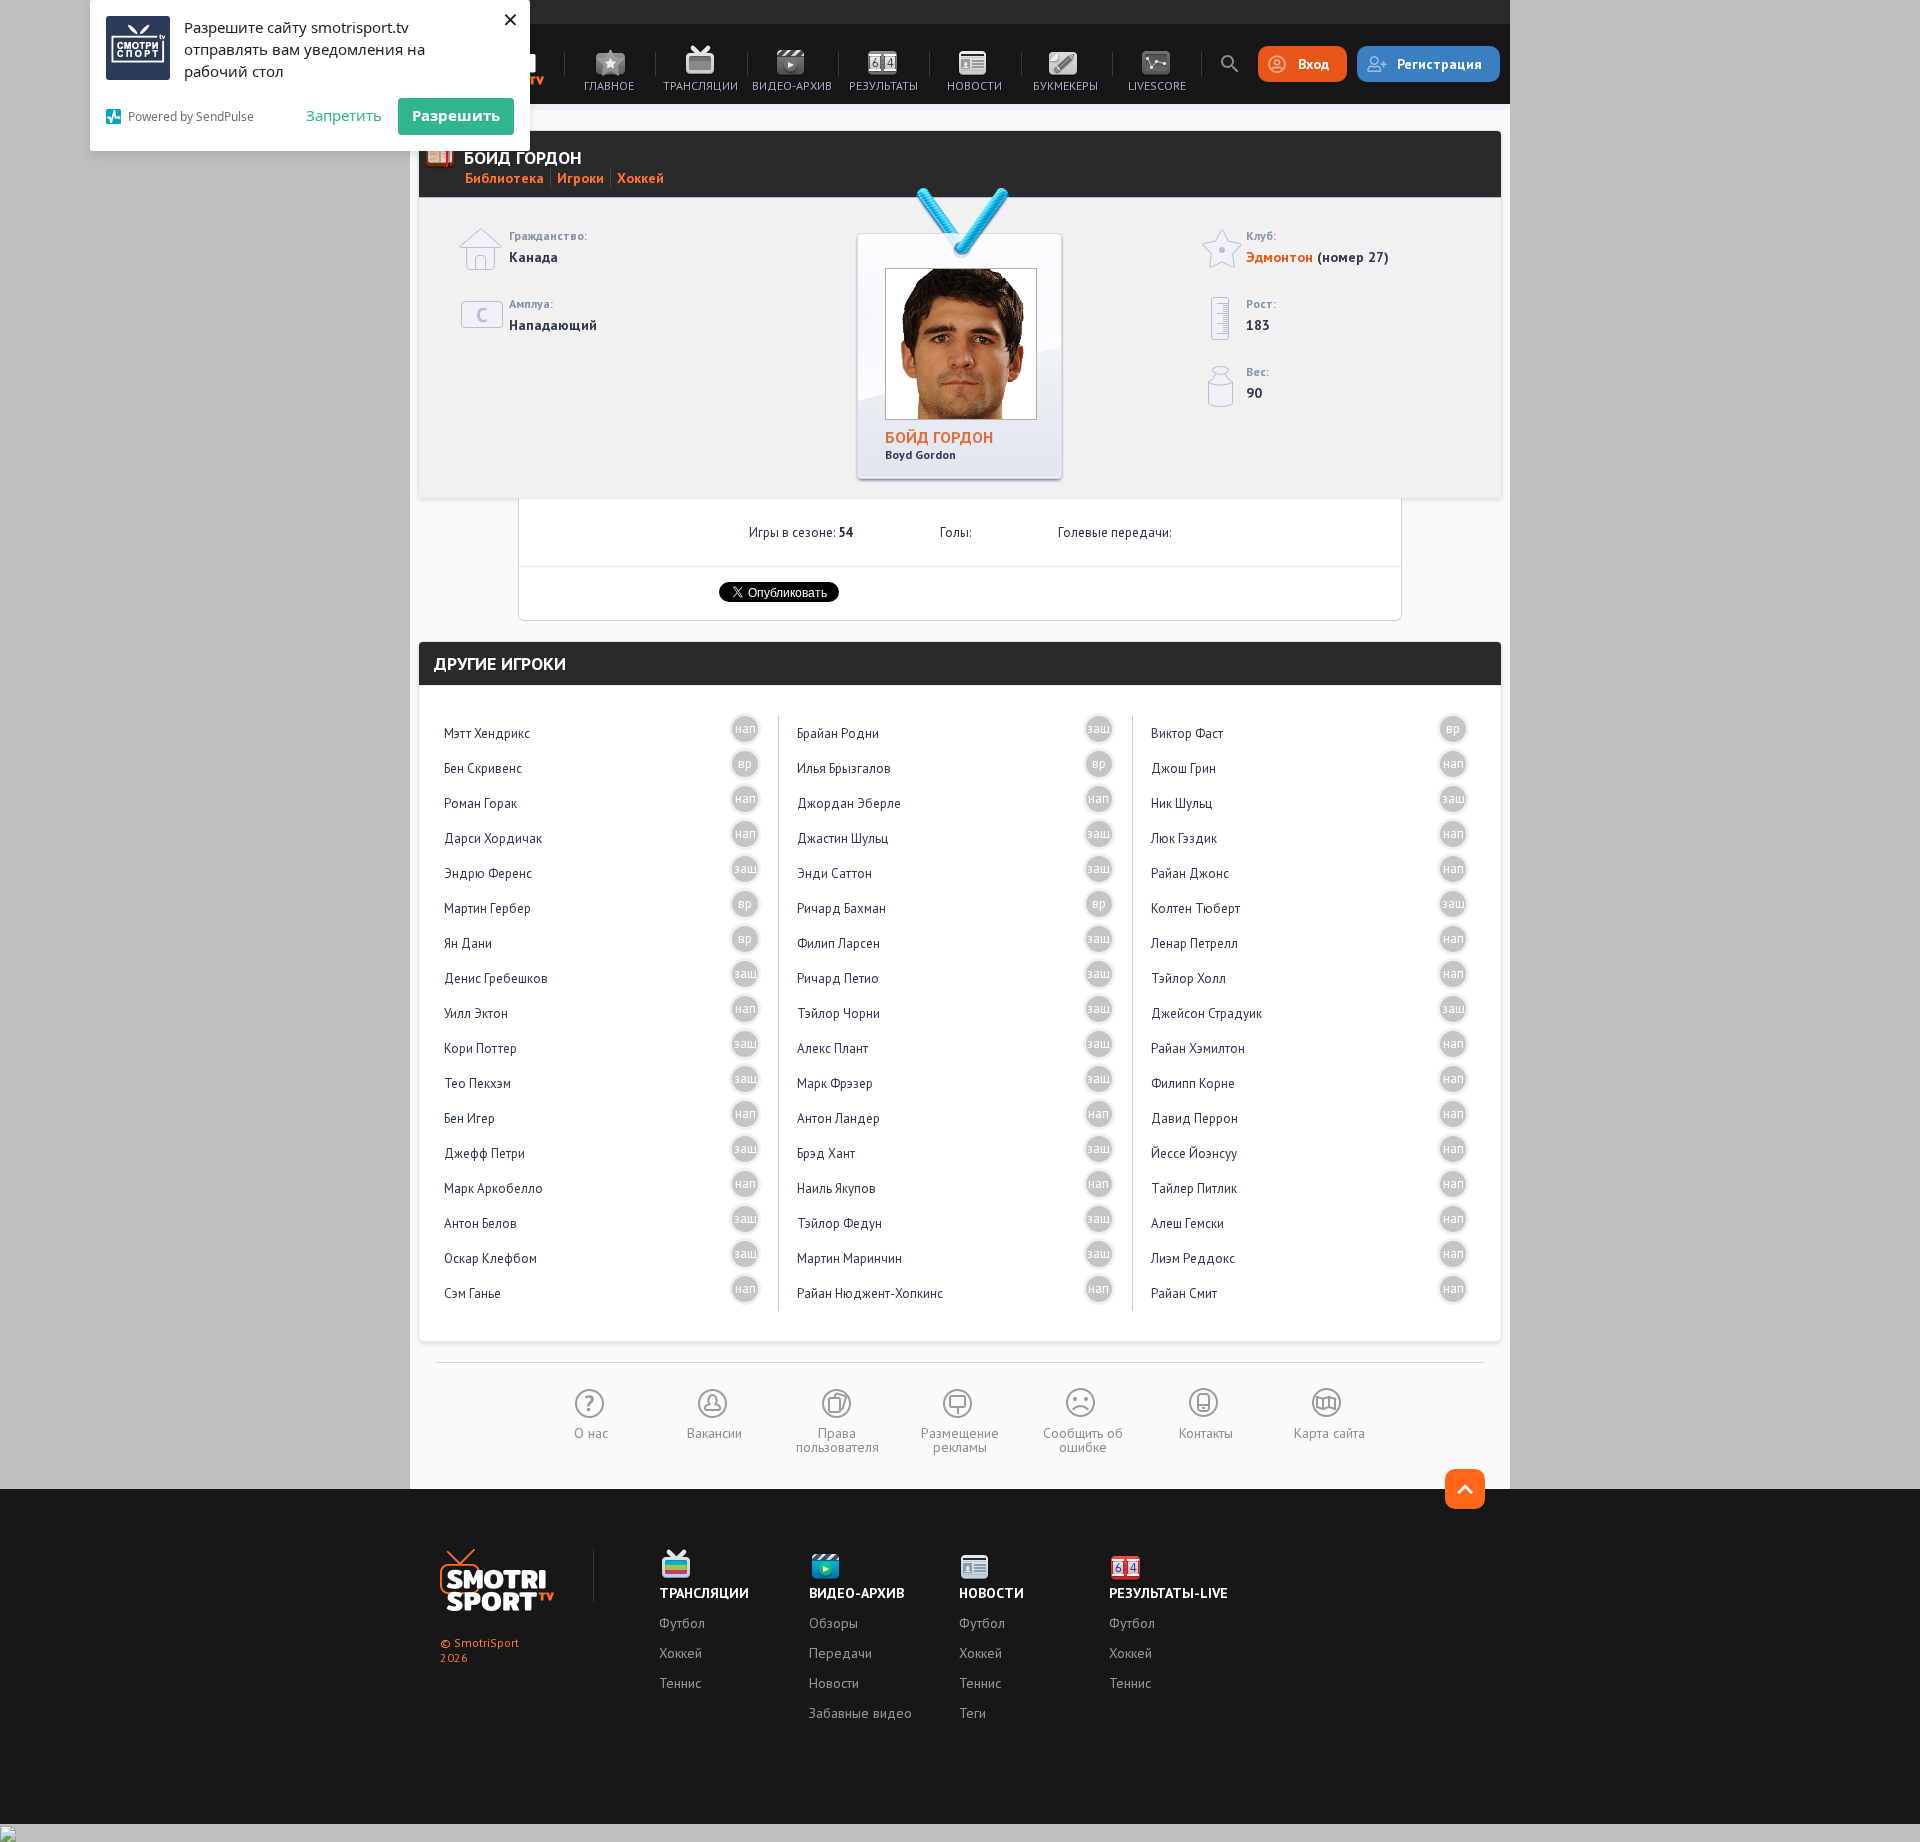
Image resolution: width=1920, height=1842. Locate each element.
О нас (591, 1432)
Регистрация (1439, 64)
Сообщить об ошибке (1083, 1439)
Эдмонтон (1279, 257)
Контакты (1206, 1432)
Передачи (840, 1653)
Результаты (883, 85)
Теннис (680, 1683)
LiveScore (1157, 85)
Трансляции (700, 85)
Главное (609, 85)
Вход (1313, 64)
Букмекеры (1065, 85)
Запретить (344, 115)
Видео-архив (792, 85)
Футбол (682, 1623)
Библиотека (504, 178)
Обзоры (833, 1623)
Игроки (580, 178)
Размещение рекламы (960, 1439)
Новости (974, 85)
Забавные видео (860, 1713)
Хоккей (640, 178)
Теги (972, 1713)
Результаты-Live (1168, 1593)
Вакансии (714, 1432)
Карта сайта (1329, 1432)
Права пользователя (837, 1439)
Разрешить (456, 115)
